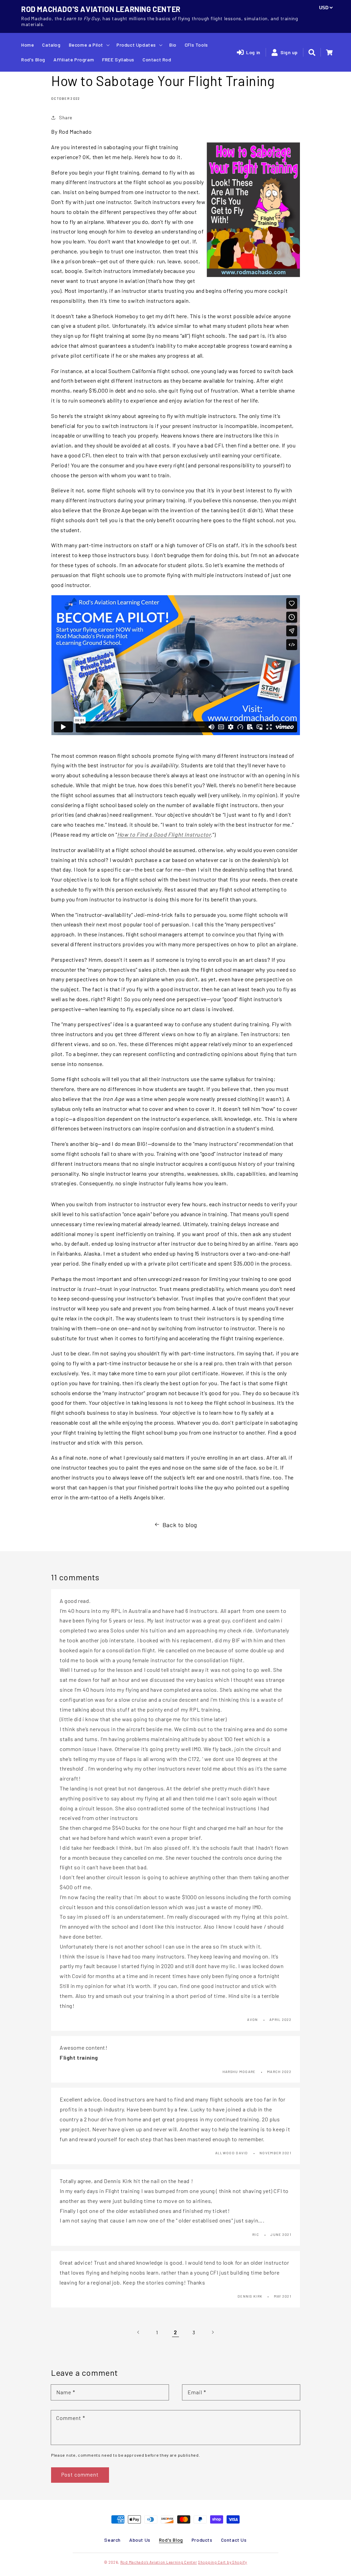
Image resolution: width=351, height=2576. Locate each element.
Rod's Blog (171, 2540)
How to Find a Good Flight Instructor (164, 834)
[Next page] (213, 2332)
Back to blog (180, 1525)
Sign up (289, 52)
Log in (253, 52)
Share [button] (66, 117)
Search (112, 2540)
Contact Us (234, 2540)
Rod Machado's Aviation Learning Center (159, 2562)
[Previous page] (138, 2332)
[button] (312, 52)
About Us (140, 2540)
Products (202, 2540)
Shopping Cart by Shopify (223, 2562)
